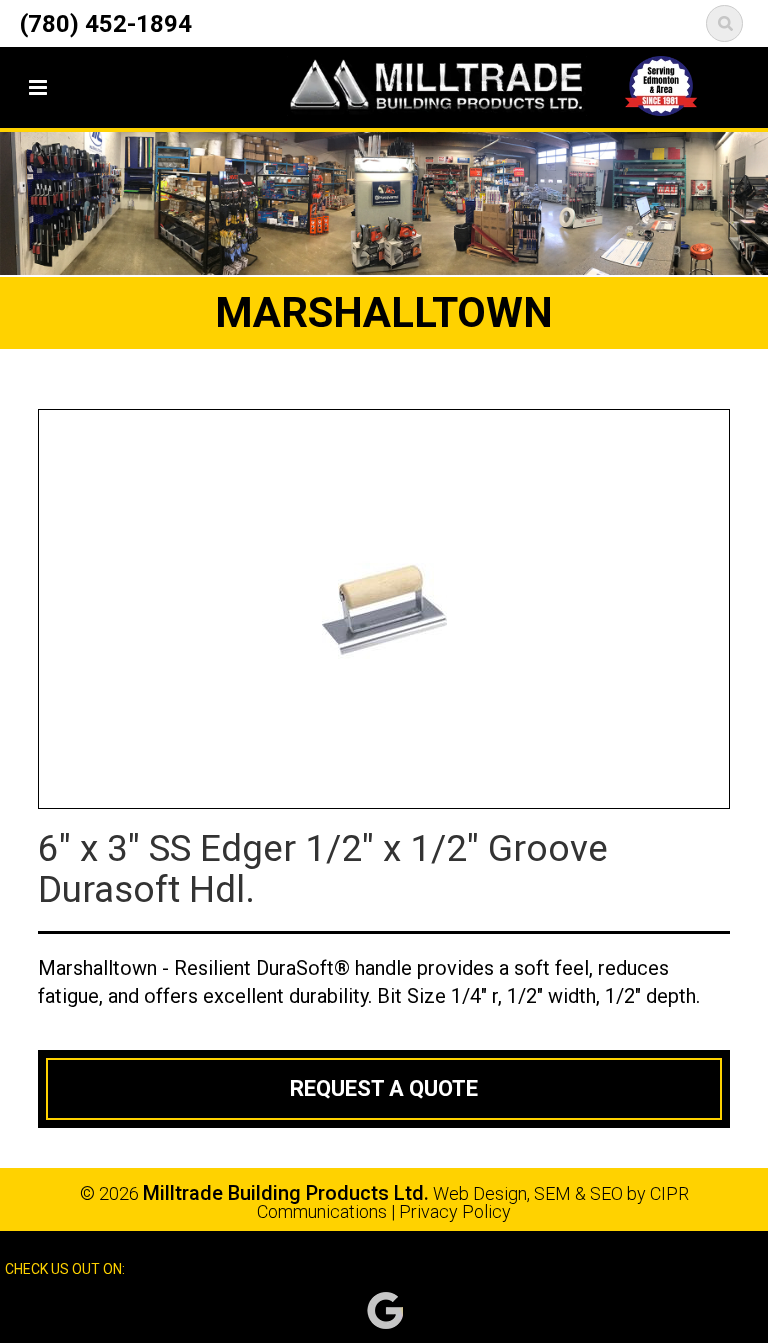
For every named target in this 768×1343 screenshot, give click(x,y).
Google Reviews (385, 1310)
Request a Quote (384, 1088)
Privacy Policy (455, 1211)
